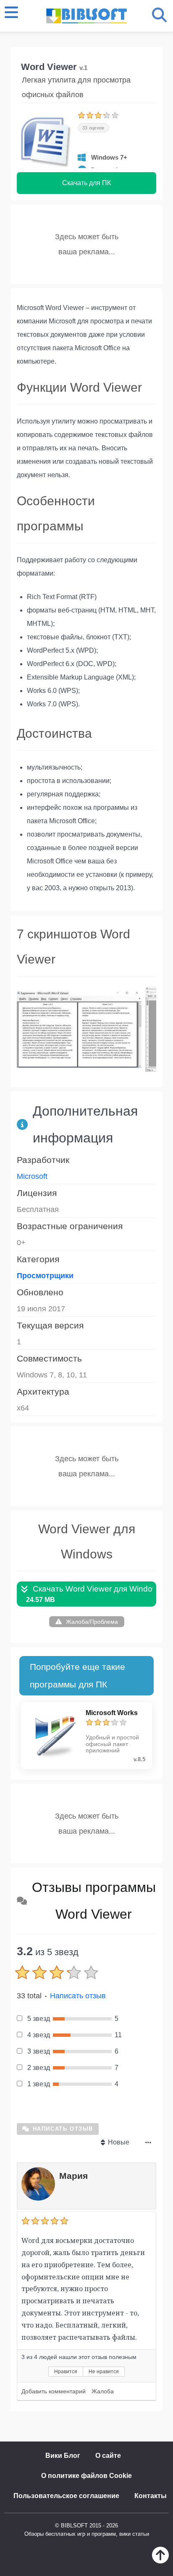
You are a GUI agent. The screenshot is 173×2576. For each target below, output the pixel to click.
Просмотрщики (45, 1276)
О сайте (108, 2456)
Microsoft (32, 1176)
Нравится (66, 2372)
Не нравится (104, 2372)
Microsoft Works (112, 1713)
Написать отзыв (78, 1996)
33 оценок (93, 128)
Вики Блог (63, 2456)
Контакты (151, 2496)
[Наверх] (160, 2561)
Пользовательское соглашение (66, 2496)
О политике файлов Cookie (86, 2476)
